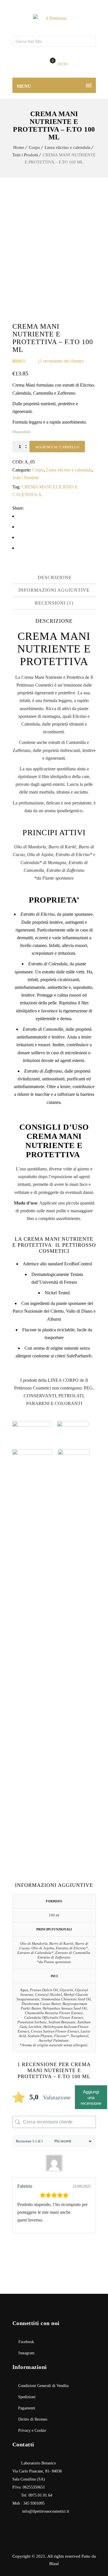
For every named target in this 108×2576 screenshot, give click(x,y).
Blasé (54, 2564)
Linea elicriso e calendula (68, 147)
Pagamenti (27, 2408)
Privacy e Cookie (32, 2430)
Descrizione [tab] (55, 577)
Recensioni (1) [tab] (54, 603)
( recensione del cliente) (61, 361)
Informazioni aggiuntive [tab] (54, 590)
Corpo (34, 147)
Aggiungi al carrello (57, 447)
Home (19, 147)
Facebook (26, 2342)
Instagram (26, 2353)
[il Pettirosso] (54, 18)
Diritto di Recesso (33, 2419)
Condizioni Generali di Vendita (43, 2386)
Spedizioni (27, 2397)
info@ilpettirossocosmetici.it (45, 2511)
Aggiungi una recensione (91, 2097)
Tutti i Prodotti (25, 155)
